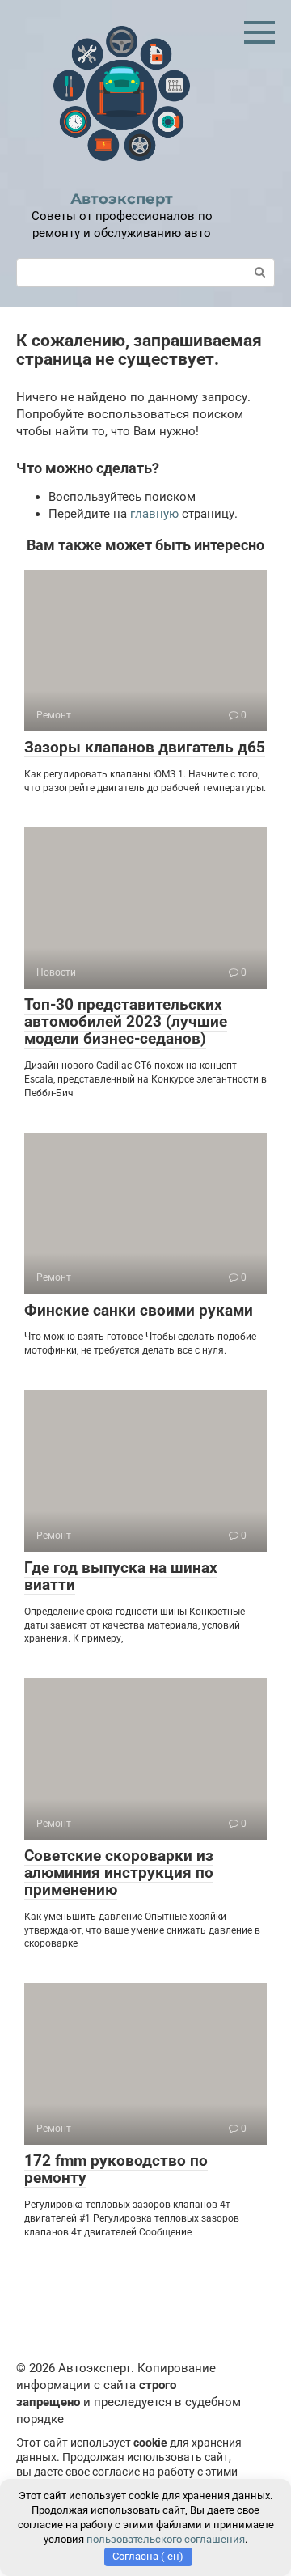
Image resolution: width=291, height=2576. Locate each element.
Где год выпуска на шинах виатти (121, 1576)
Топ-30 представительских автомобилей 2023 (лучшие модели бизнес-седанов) (126, 1021)
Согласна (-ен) (148, 2556)
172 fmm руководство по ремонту (116, 2169)
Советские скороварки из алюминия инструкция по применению (119, 1873)
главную (154, 514)
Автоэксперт (122, 199)
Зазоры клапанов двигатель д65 (145, 747)
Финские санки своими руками (139, 1310)
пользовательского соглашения (166, 2539)
